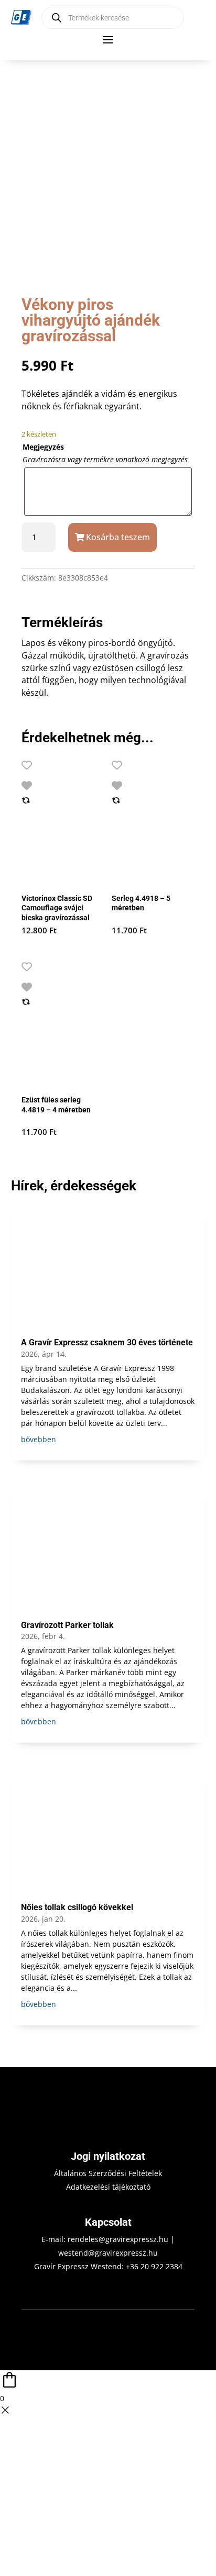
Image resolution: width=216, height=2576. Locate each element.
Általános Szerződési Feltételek (108, 2173)
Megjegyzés (43, 447)
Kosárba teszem (118, 537)
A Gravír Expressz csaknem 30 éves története (107, 1342)
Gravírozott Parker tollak (67, 1625)
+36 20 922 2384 (154, 2266)
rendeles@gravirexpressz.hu (118, 2239)
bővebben (39, 1439)
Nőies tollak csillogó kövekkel (77, 1907)
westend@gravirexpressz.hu (108, 2253)
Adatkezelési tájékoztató (108, 2187)
